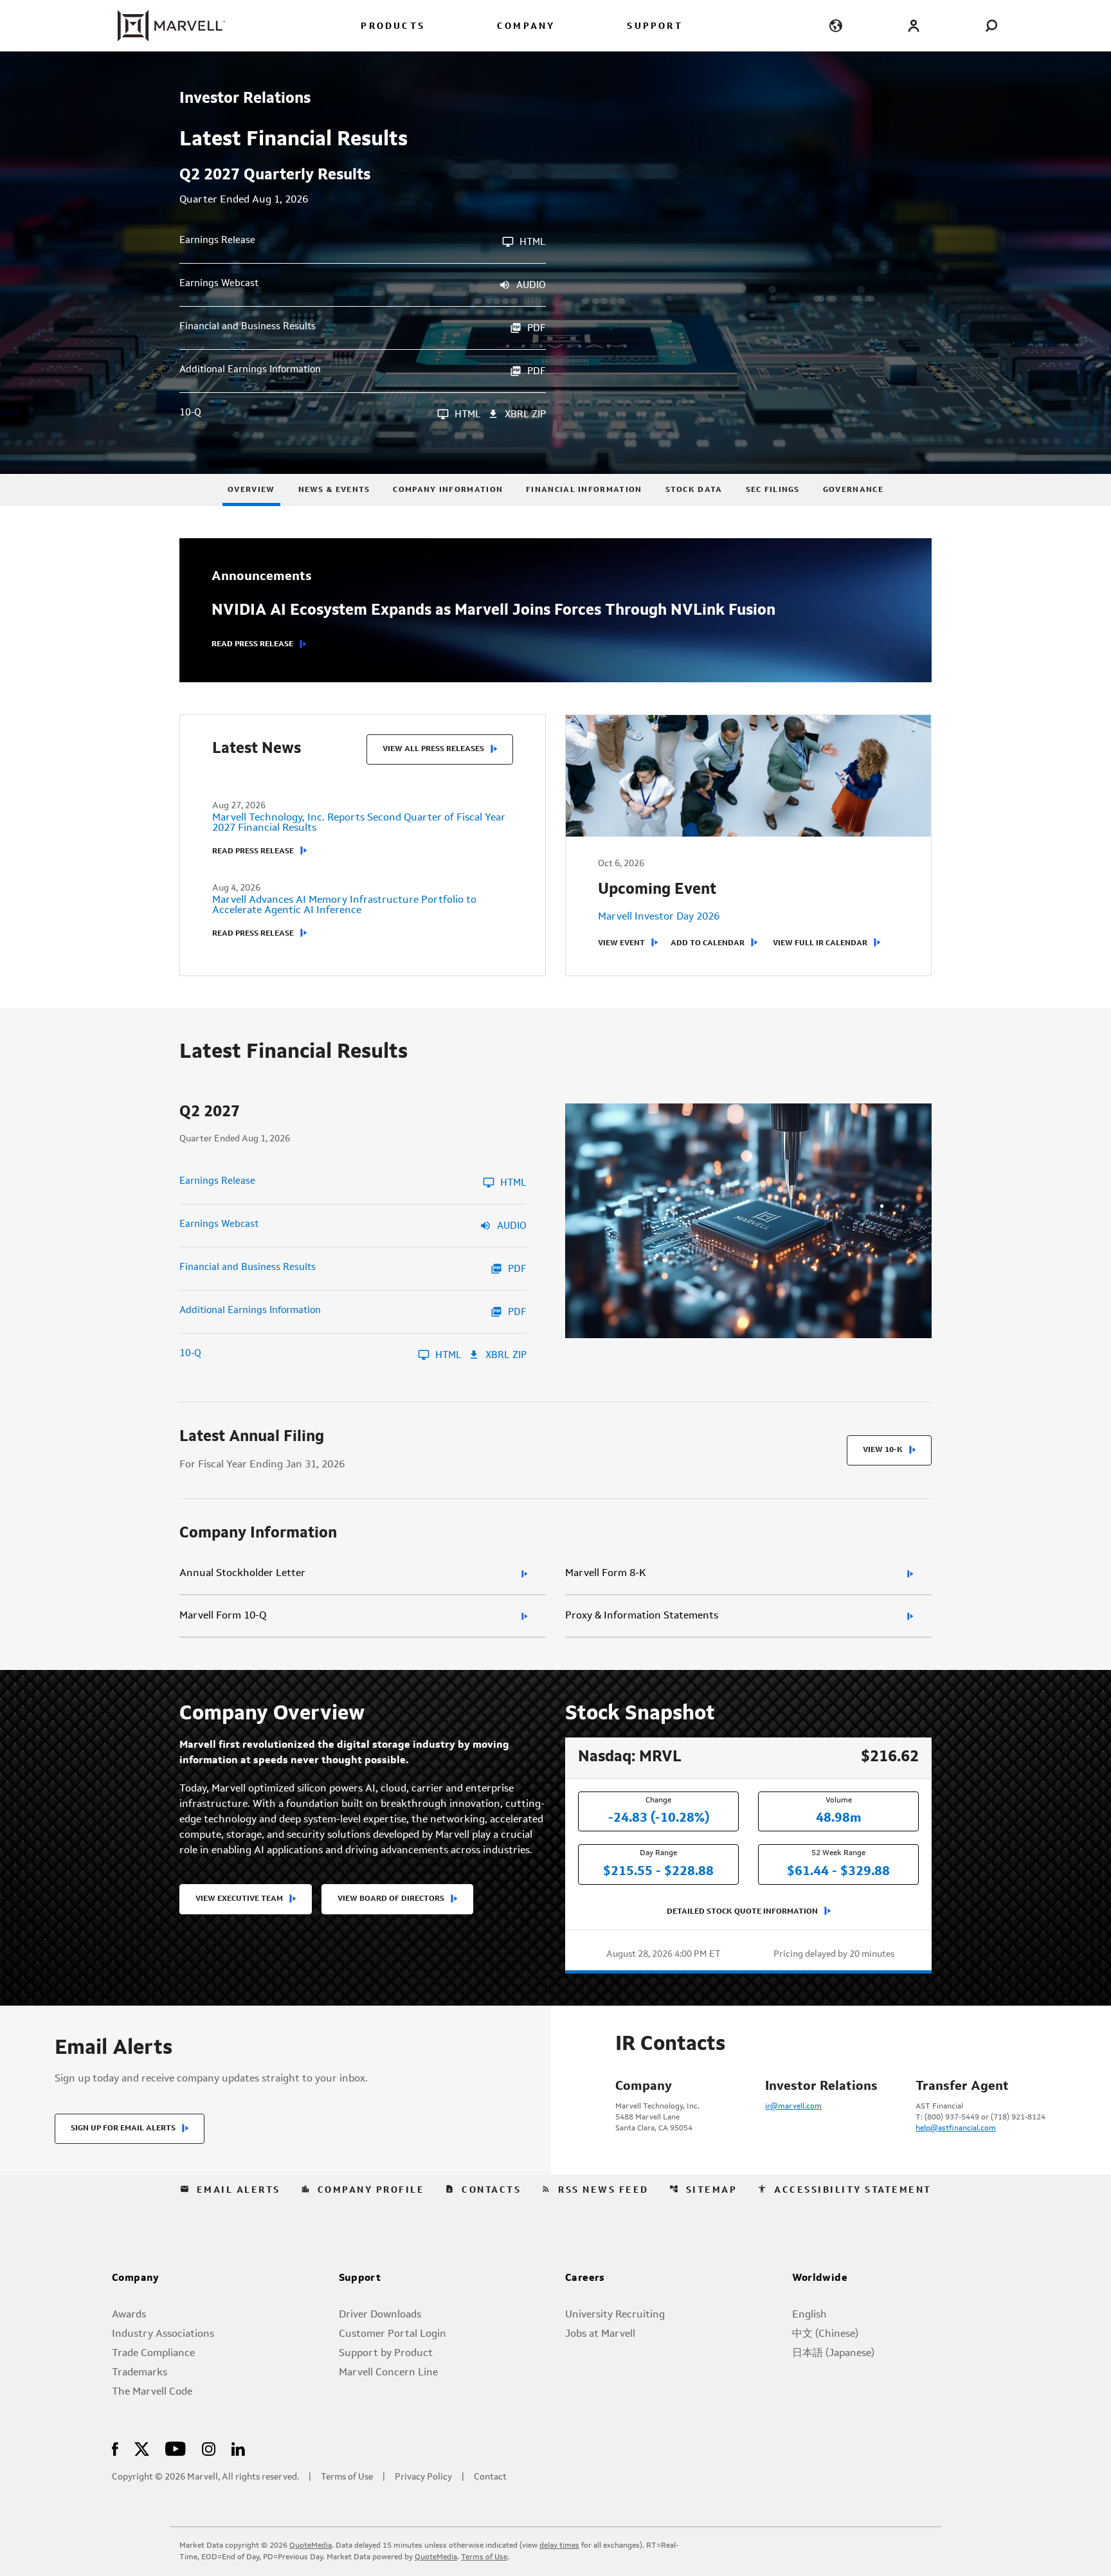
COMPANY (526, 27)
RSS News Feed (595, 2190)
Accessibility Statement (845, 2190)
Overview (251, 490)
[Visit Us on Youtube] (176, 2448)
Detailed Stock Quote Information (742, 1912)
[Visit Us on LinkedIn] (238, 2448)
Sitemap (703, 2190)
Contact (490, 2477)
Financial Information (584, 490)
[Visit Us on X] (142, 2448)
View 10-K (883, 1450)
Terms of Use (347, 2477)
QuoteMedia (311, 2546)
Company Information (448, 490)
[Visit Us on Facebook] (115, 2448)
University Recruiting (615, 2315)
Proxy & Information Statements (642, 1616)
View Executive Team (239, 1899)
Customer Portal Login (393, 2334)
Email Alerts (230, 2190)
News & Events (334, 490)
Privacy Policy (423, 2477)
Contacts (483, 2190)
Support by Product (386, 2354)
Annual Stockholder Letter (242, 1574)
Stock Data (694, 490)
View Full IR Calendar (820, 943)
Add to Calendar (708, 943)
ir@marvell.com (793, 2107)
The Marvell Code (152, 2392)
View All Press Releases (433, 749)
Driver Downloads (380, 2315)
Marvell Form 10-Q (223, 1616)
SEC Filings (773, 490)
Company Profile (363, 2190)
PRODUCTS (393, 27)
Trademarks (140, 2373)
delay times (559, 2546)
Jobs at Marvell (600, 2334)
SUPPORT (655, 27)
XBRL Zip (525, 415)
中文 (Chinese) (825, 2334)
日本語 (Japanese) (833, 2354)
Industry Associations (163, 2334)
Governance (853, 490)
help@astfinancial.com (956, 2128)
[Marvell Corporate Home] (164, 26)
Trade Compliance (153, 2354)
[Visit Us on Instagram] (209, 2448)
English (809, 2315)
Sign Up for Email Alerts (123, 2128)
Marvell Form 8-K (606, 1574)
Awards (129, 2315)
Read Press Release (252, 644)
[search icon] (991, 25)
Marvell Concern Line (388, 2373)
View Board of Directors (391, 1899)
